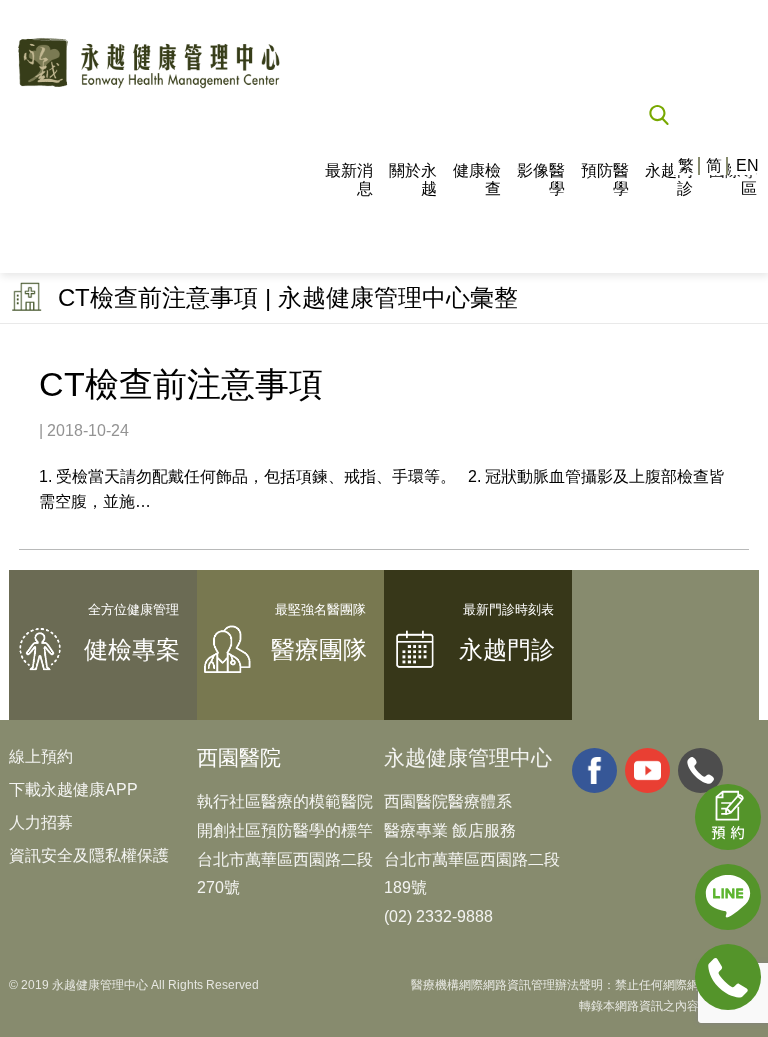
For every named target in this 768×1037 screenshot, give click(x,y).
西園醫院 (239, 757)
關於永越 (413, 179)
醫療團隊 (319, 649)
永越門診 (669, 179)
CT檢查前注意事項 (181, 384)
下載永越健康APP (73, 789)
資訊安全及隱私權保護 (89, 855)
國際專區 (733, 179)
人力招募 (41, 822)
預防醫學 (605, 179)
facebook (594, 770)
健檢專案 (132, 649)
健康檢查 (477, 179)
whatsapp (700, 770)
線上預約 (41, 756)
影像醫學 (541, 179)
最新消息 (349, 179)
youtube (647, 770)
